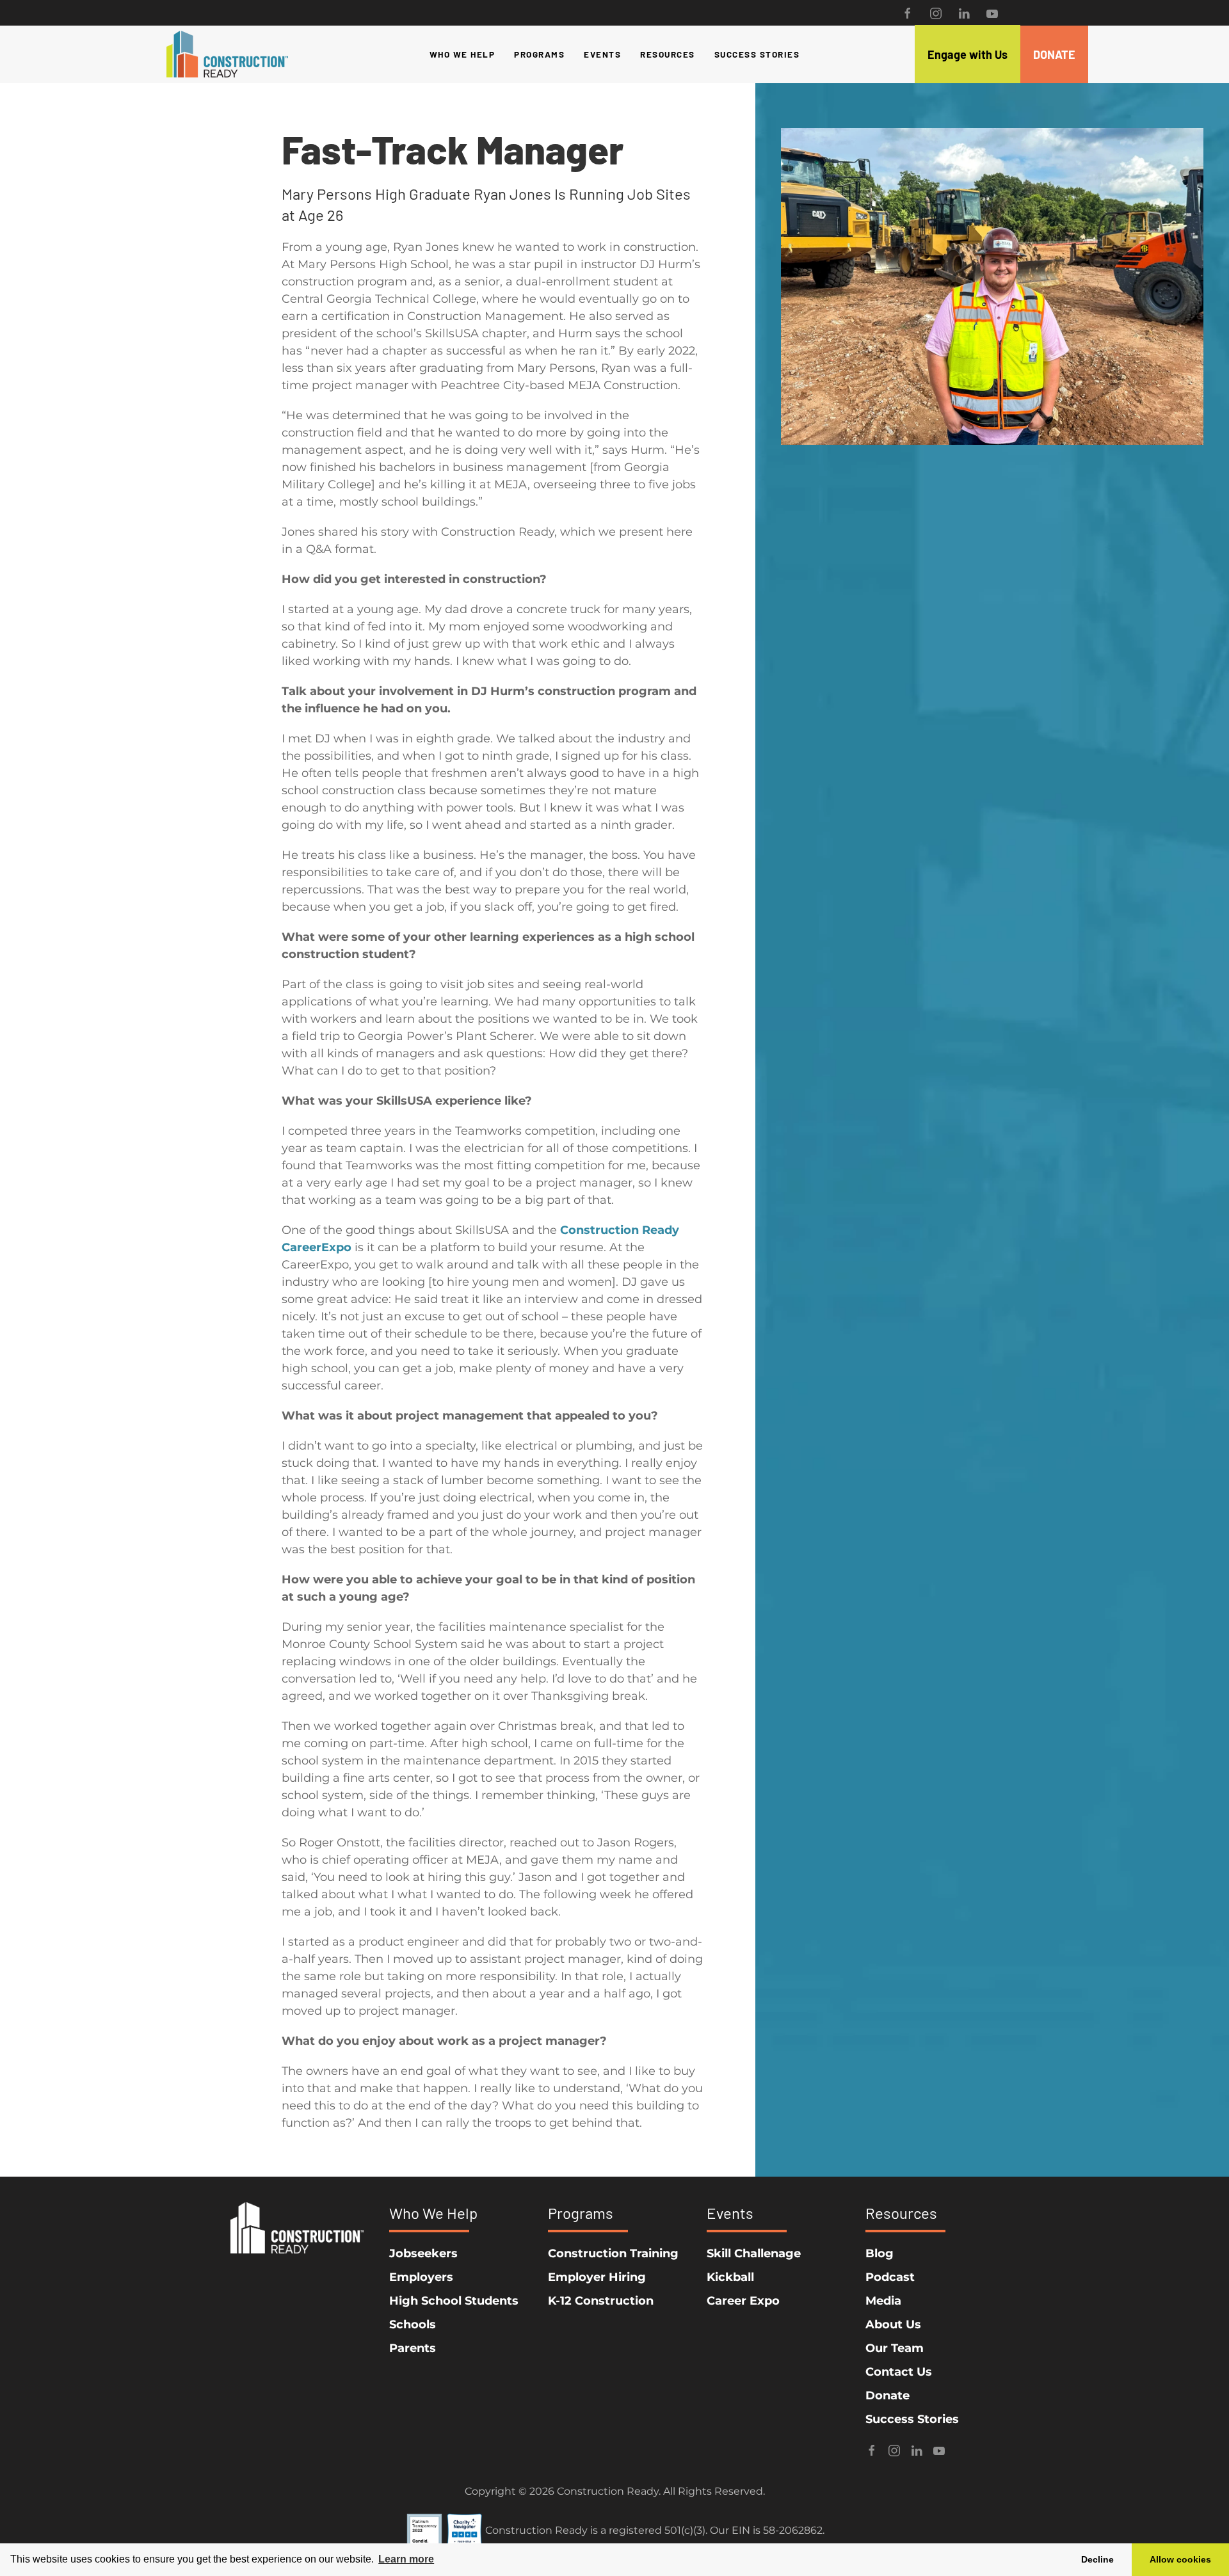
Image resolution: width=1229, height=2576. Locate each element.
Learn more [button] (406, 2559)
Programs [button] (539, 54)
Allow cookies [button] (1180, 2559)
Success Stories (757, 54)
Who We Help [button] (462, 54)
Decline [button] (1097, 2559)
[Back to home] (227, 54)
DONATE (1054, 54)
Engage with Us (968, 54)
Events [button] (602, 54)
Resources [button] (668, 54)
